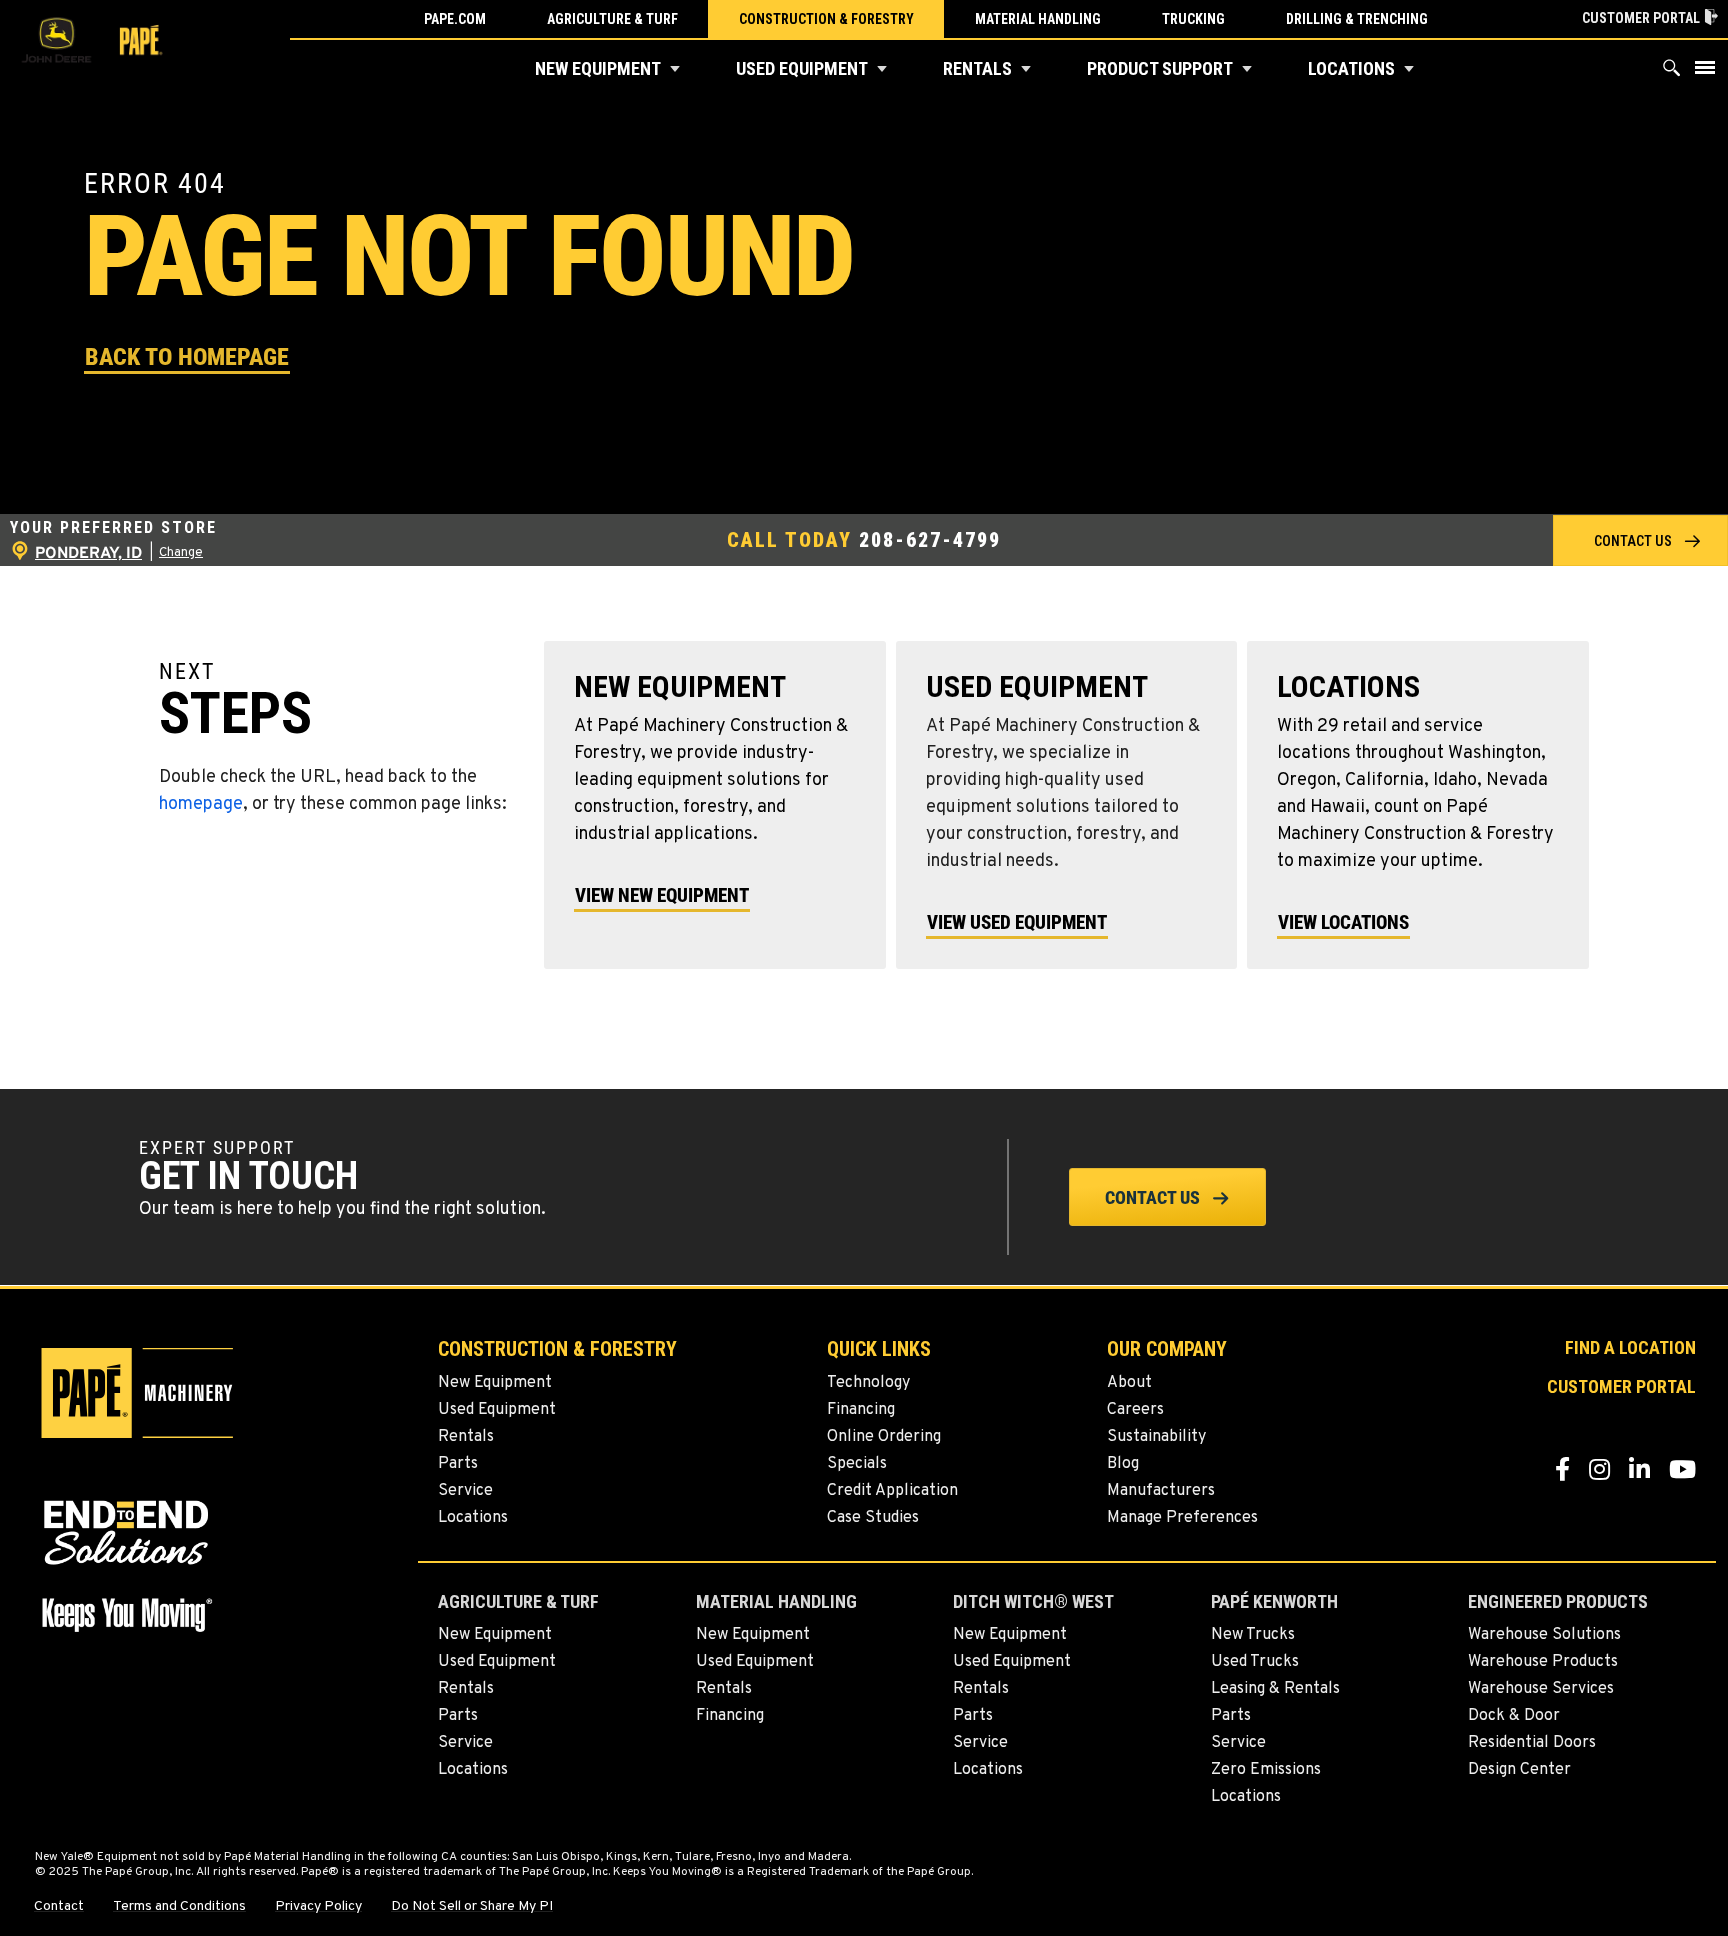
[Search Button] (1672, 72)
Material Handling (1038, 19)
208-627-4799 (930, 540)
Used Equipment (802, 68)
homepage (201, 804)
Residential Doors (1532, 1743)
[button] (675, 69)
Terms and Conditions (179, 1907)
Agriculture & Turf (612, 19)
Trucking (1193, 19)
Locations (1351, 68)
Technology (868, 1383)
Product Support (1160, 68)
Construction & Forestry (826, 19)
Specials (857, 1464)
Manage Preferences (1182, 1518)
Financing (861, 1410)
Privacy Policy (318, 1907)
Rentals (977, 68)
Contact (59, 1907)
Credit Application (892, 1491)
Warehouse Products (1543, 1662)
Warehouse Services (1541, 1689)
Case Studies (873, 1518)
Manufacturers (1161, 1491)
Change (181, 553)
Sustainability (1156, 1437)
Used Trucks (1255, 1662)
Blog (1123, 1464)
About (1129, 1383)
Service (465, 1491)
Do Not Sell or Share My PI (472, 1907)
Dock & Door (1514, 1716)
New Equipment (598, 68)
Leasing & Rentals (1275, 1689)
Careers (1135, 1410)
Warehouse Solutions (1544, 1635)
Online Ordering (884, 1437)
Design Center (1519, 1770)
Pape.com (455, 19)
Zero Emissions (1266, 1770)
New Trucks (1253, 1635)
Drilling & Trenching (1357, 19)
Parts (458, 1464)
